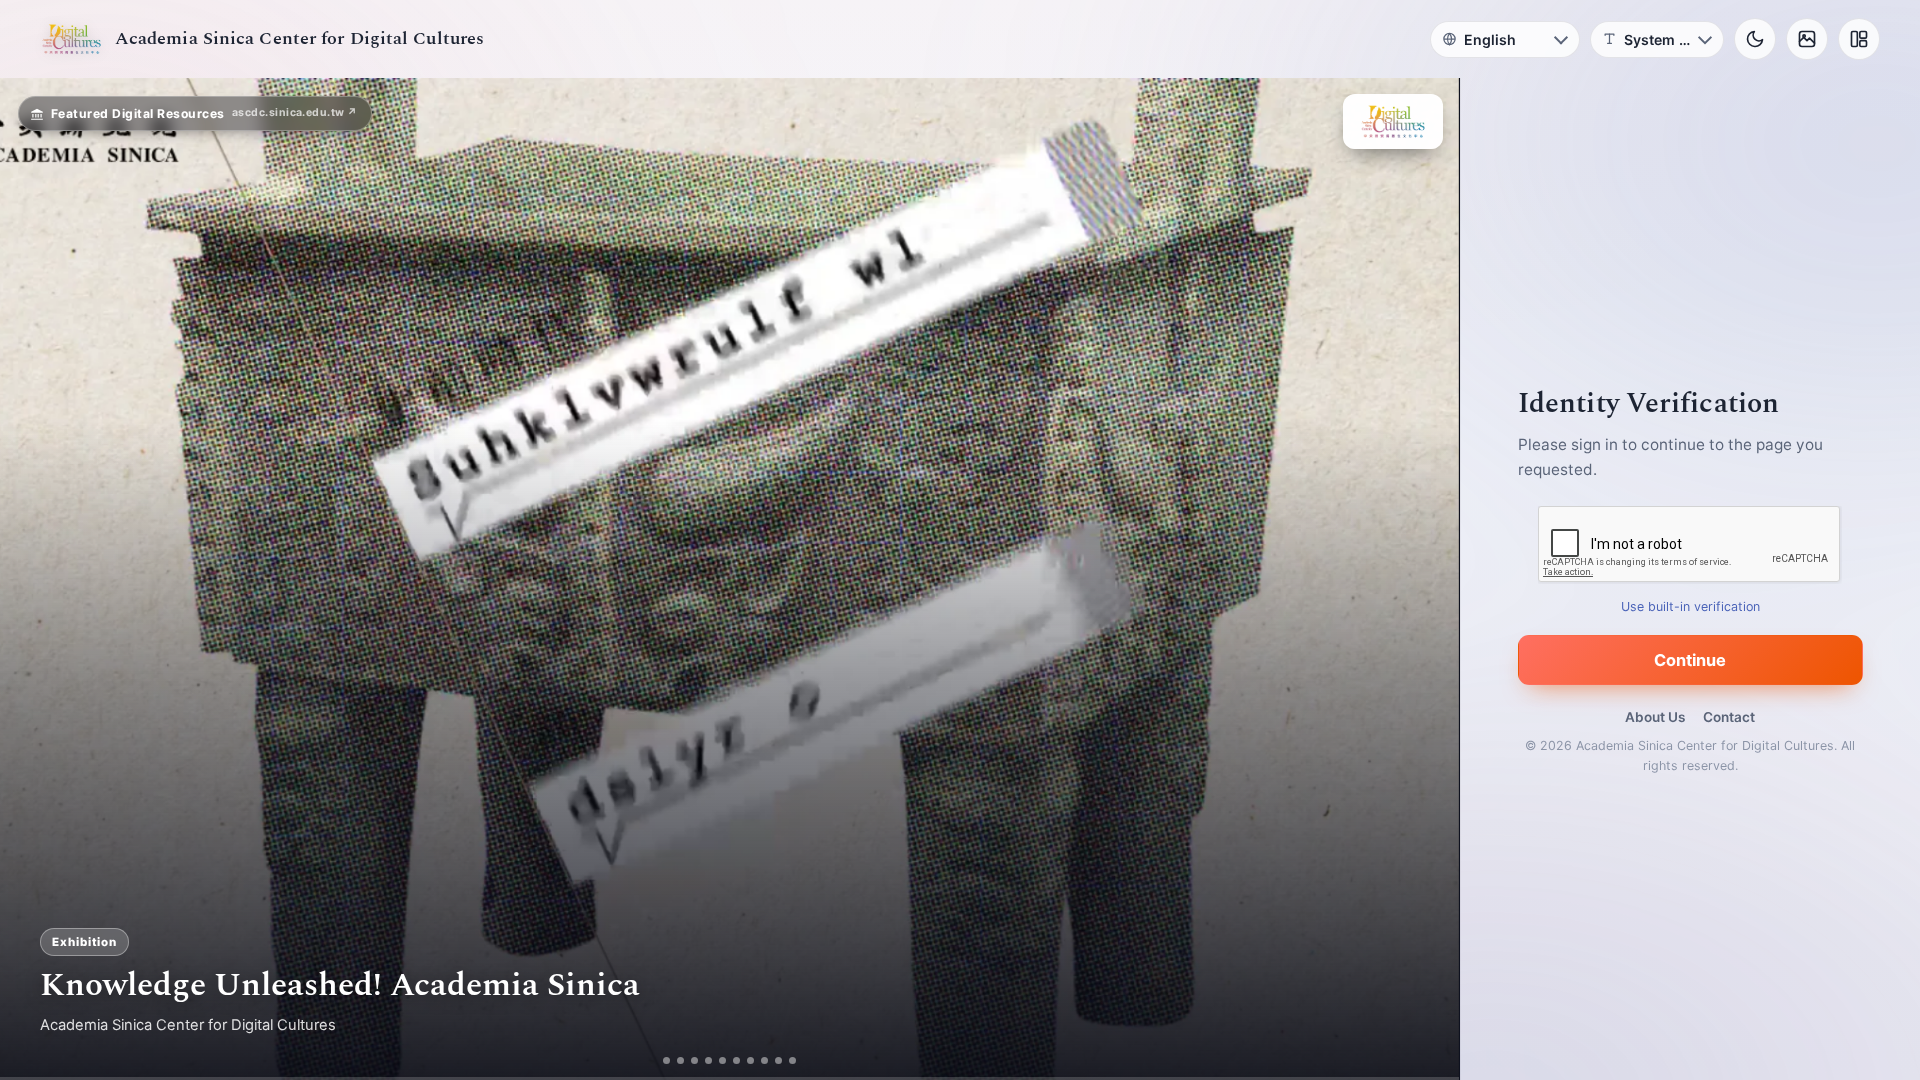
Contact (1729, 717)
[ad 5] (728, 1060)
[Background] (1807, 39)
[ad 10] (798, 1060)
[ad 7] (756, 1060)
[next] (1423, 579)
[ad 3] (694, 1060)
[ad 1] (660, 1060)
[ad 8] (770, 1060)
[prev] (36, 579)
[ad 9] (784, 1060)
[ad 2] (674, 1060)
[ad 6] (742, 1060)
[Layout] (1859, 39)
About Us (1655, 717)
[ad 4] (714, 1060)
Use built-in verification (1690, 606)
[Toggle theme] (1755, 39)
